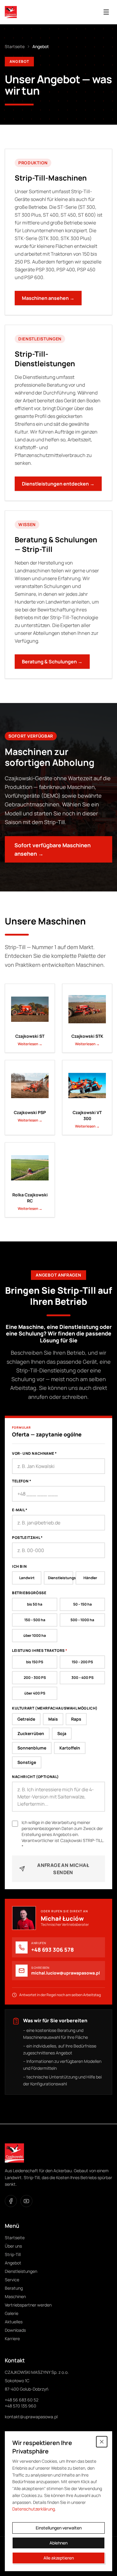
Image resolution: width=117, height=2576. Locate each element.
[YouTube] (26, 2201)
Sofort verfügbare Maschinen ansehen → (52, 849)
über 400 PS (35, 1693)
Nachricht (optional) (36, 1777)
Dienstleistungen (21, 2271)
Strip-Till (13, 2254)
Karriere (12, 2338)
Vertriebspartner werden (28, 2305)
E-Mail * (20, 1510)
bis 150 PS (35, 1662)
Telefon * (22, 1481)
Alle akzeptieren (59, 2558)
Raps (76, 1719)
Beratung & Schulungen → (52, 662)
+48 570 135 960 (21, 2406)
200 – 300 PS (35, 1678)
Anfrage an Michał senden (63, 1869)
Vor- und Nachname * (34, 1454)
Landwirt (27, 1578)
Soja (62, 1733)
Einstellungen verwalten (59, 2528)
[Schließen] (102, 2442)
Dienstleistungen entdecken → (58, 484)
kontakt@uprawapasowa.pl (31, 2417)
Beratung (14, 2288)
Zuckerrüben (31, 1733)
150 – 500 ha (35, 1620)
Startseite (15, 46)
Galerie (12, 2313)
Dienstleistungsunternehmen (61, 1578)
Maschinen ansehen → (48, 298)
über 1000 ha (35, 1635)
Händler (90, 1578)
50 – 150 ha (82, 1604)
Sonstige (27, 1762)
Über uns (13, 2246)
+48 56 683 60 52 (22, 2400)
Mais (53, 1719)
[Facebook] (11, 2201)
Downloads (15, 2330)
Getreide (26, 1719)
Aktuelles (14, 2322)
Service (12, 2280)
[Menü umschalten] (106, 12)
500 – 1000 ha (82, 1620)
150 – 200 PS (82, 1662)
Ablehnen (58, 2543)
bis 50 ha (35, 1604)
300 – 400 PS (82, 1678)
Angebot (13, 2263)
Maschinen (15, 2296)
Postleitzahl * (27, 1538)
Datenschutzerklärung (34, 2509)
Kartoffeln (70, 1748)
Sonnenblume (32, 1748)
